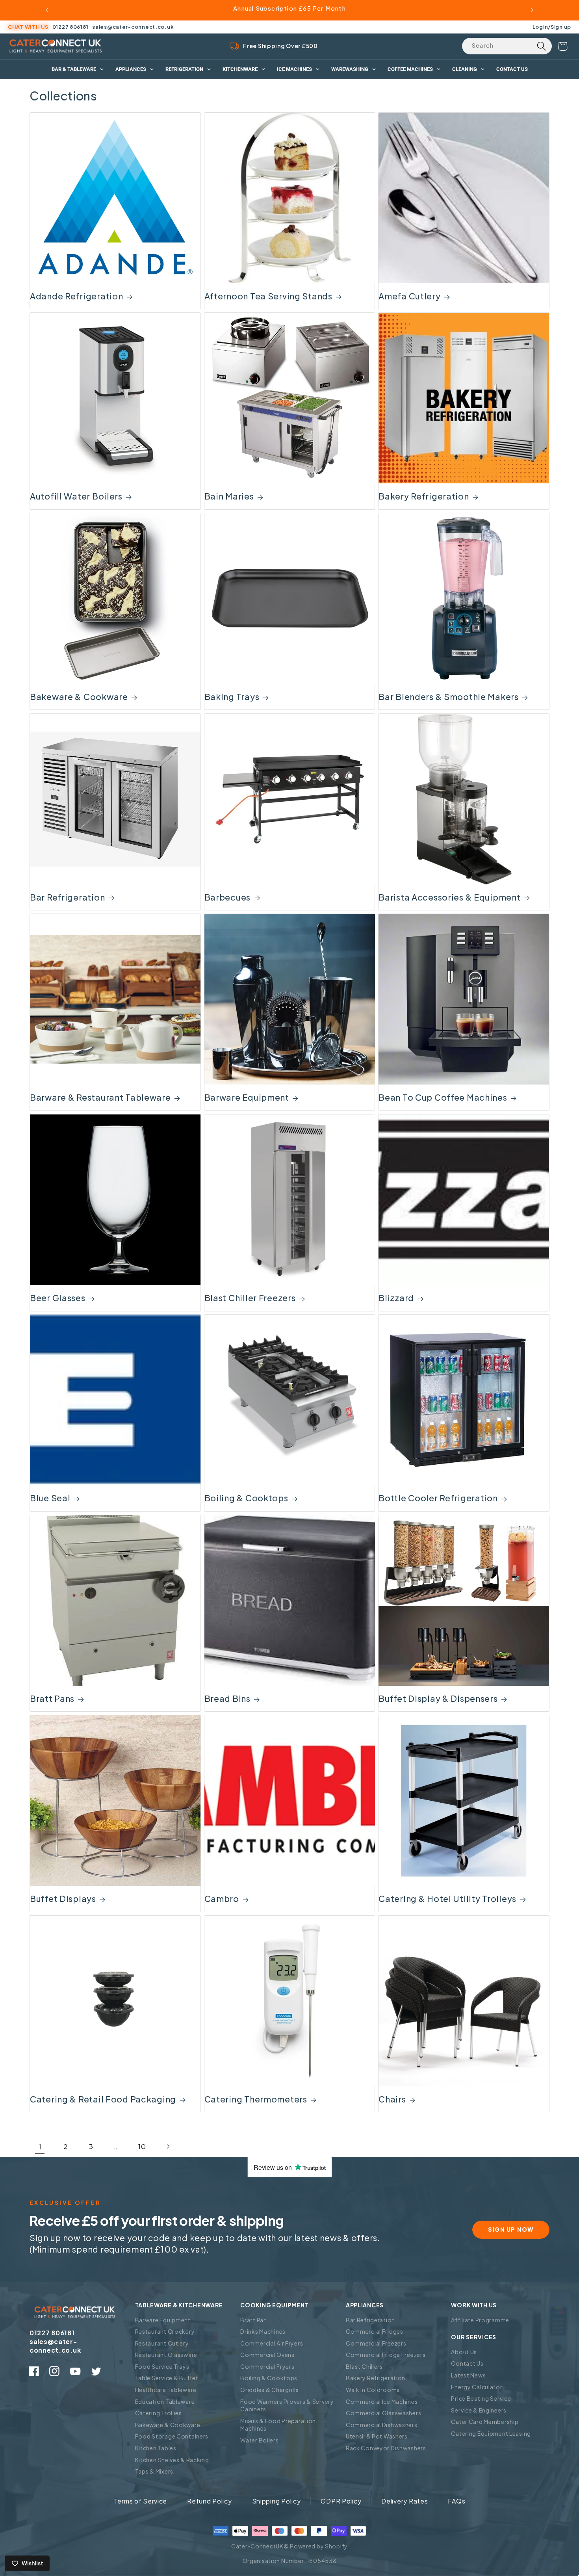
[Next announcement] (532, 10)
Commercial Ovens (267, 2355)
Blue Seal (50, 1498)
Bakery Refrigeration (424, 496)
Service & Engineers (479, 2410)
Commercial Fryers (267, 2366)
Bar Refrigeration (67, 897)
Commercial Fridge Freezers (386, 2355)
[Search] (541, 46)
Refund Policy (209, 2501)
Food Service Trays (162, 2366)
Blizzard (396, 1298)
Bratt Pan (253, 2320)
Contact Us (467, 2363)
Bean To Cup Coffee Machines (443, 1097)
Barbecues (227, 897)
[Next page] (168, 2147)
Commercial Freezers (376, 2343)
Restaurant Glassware (166, 2355)
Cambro (222, 1899)
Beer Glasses (58, 1298)
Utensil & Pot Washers (377, 2436)
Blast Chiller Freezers (250, 1298)
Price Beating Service (481, 2398)
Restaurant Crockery (165, 2331)
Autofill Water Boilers (76, 496)
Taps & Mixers (154, 2471)
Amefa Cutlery (409, 296)
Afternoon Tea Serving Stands (268, 296)
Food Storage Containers (172, 2436)
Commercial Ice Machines (382, 2401)
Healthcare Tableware (166, 2390)
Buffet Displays (63, 1899)
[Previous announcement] (47, 10)
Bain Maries (229, 496)
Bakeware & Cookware (79, 697)
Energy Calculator (477, 2387)
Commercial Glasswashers (384, 2413)
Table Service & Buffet (167, 2378)
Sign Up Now (511, 2229)
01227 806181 (71, 27)
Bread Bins (227, 1698)
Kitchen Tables (156, 2448)
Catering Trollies (159, 2413)
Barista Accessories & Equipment (449, 897)
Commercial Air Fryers (272, 2343)
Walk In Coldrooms (373, 2390)
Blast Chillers (364, 2366)
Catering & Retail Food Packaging (103, 2099)
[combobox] (507, 46)
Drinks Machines (263, 2331)
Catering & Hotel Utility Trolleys (447, 1899)
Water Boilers (259, 2440)
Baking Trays (232, 697)
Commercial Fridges (375, 2331)
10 (142, 2146)
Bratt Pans (52, 1698)
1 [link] (40, 2146)
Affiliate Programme (480, 2320)
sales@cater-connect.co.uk (133, 27)
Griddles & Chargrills (269, 2390)
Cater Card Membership (485, 2422)
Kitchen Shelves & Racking (172, 2460)
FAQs (457, 2501)
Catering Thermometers (256, 2099)
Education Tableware (165, 2401)
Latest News (468, 2375)
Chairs (392, 2099)
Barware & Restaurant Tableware (100, 1097)
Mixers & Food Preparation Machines (278, 2425)
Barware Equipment (247, 1097)
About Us (464, 2352)
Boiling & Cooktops (246, 1498)
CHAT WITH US (28, 27)
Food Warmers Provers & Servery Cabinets (287, 2405)
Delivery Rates (405, 2501)
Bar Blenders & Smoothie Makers (449, 697)
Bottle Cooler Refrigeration (438, 1498)
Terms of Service (141, 2501)
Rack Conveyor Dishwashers (386, 2448)
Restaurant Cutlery (162, 2343)
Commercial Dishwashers (382, 2425)
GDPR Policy (341, 2501)
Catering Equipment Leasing (491, 2433)
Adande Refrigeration (76, 296)
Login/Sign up (552, 27)
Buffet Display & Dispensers (438, 1698)
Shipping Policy (277, 2501)
